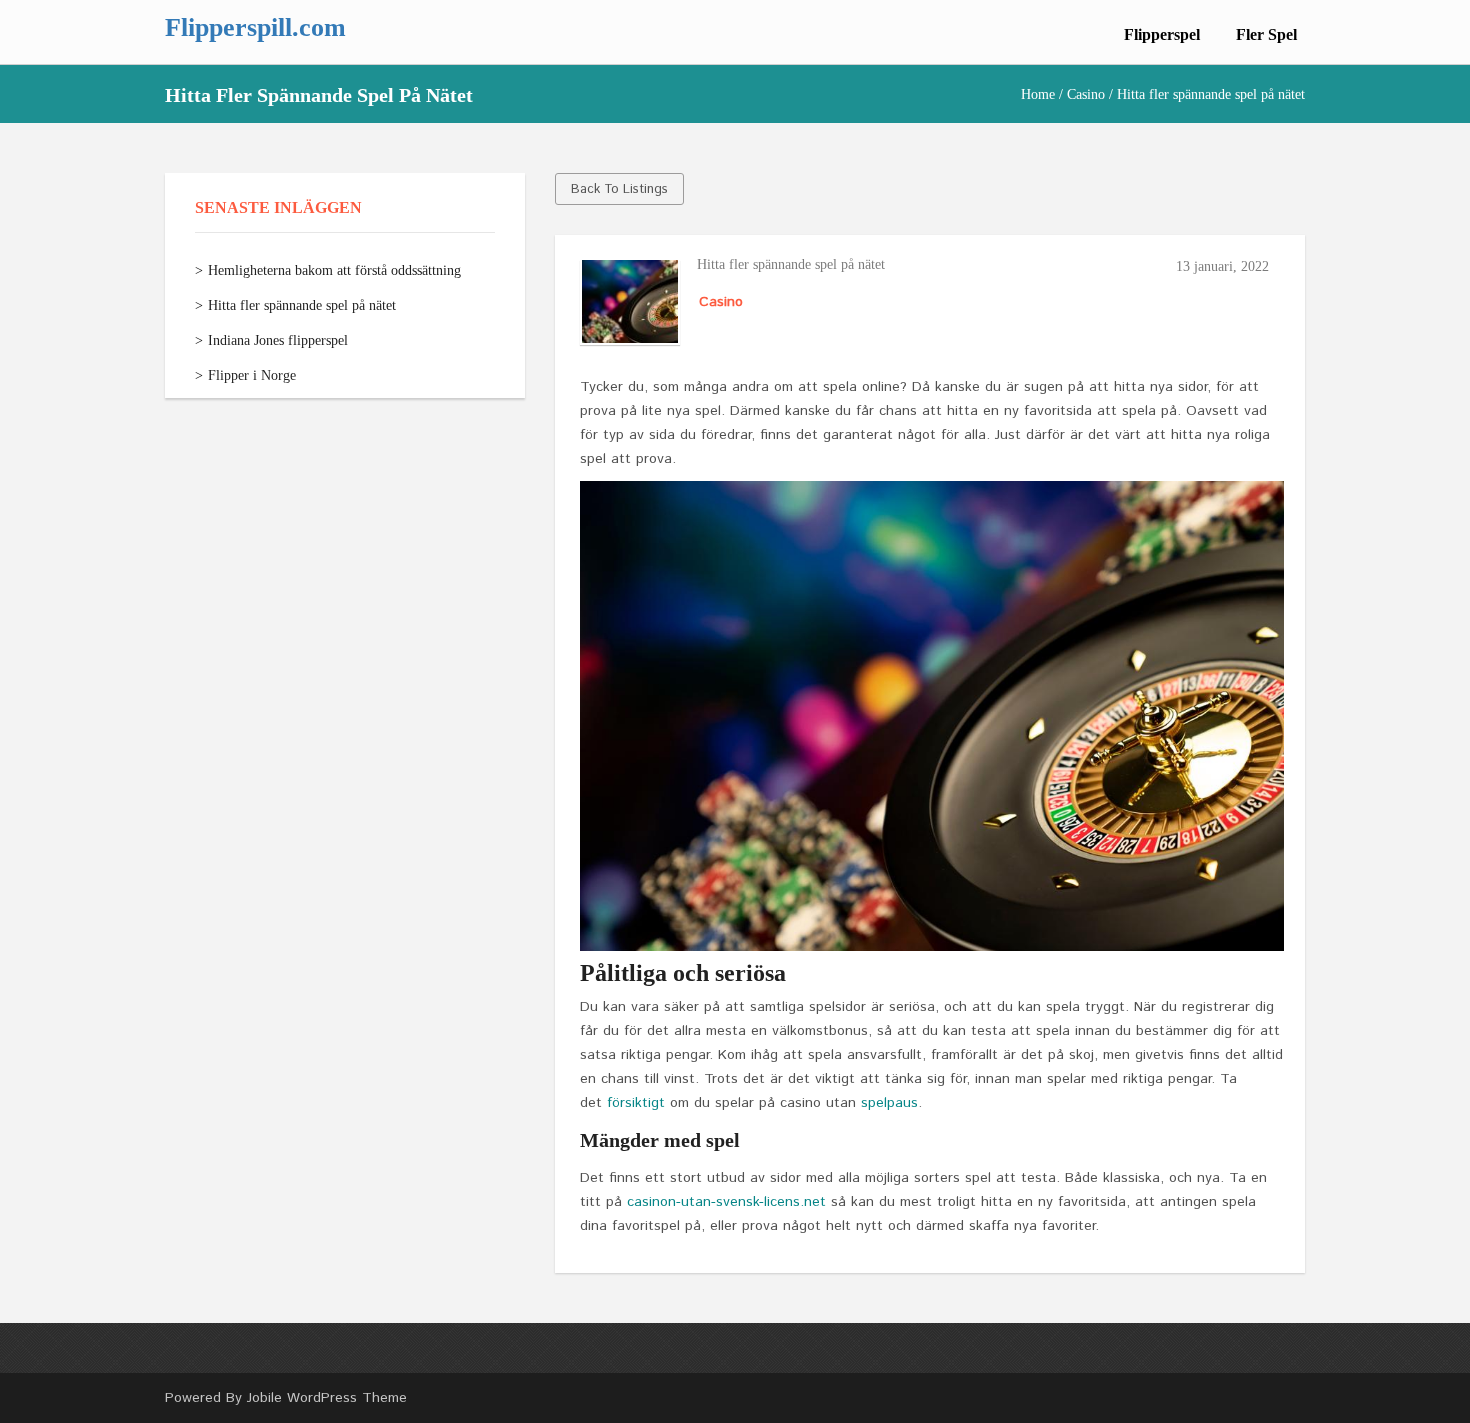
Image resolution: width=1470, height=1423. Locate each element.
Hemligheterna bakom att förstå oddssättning (334, 270)
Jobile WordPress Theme (327, 1398)
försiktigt (636, 1103)
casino (1086, 94)
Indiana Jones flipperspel (278, 340)
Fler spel (1266, 34)
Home (1038, 94)
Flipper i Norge (252, 375)
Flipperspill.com (255, 27)
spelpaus (889, 1103)
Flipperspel (1162, 34)
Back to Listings (619, 189)
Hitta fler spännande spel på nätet (302, 305)
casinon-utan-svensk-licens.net (726, 1202)
